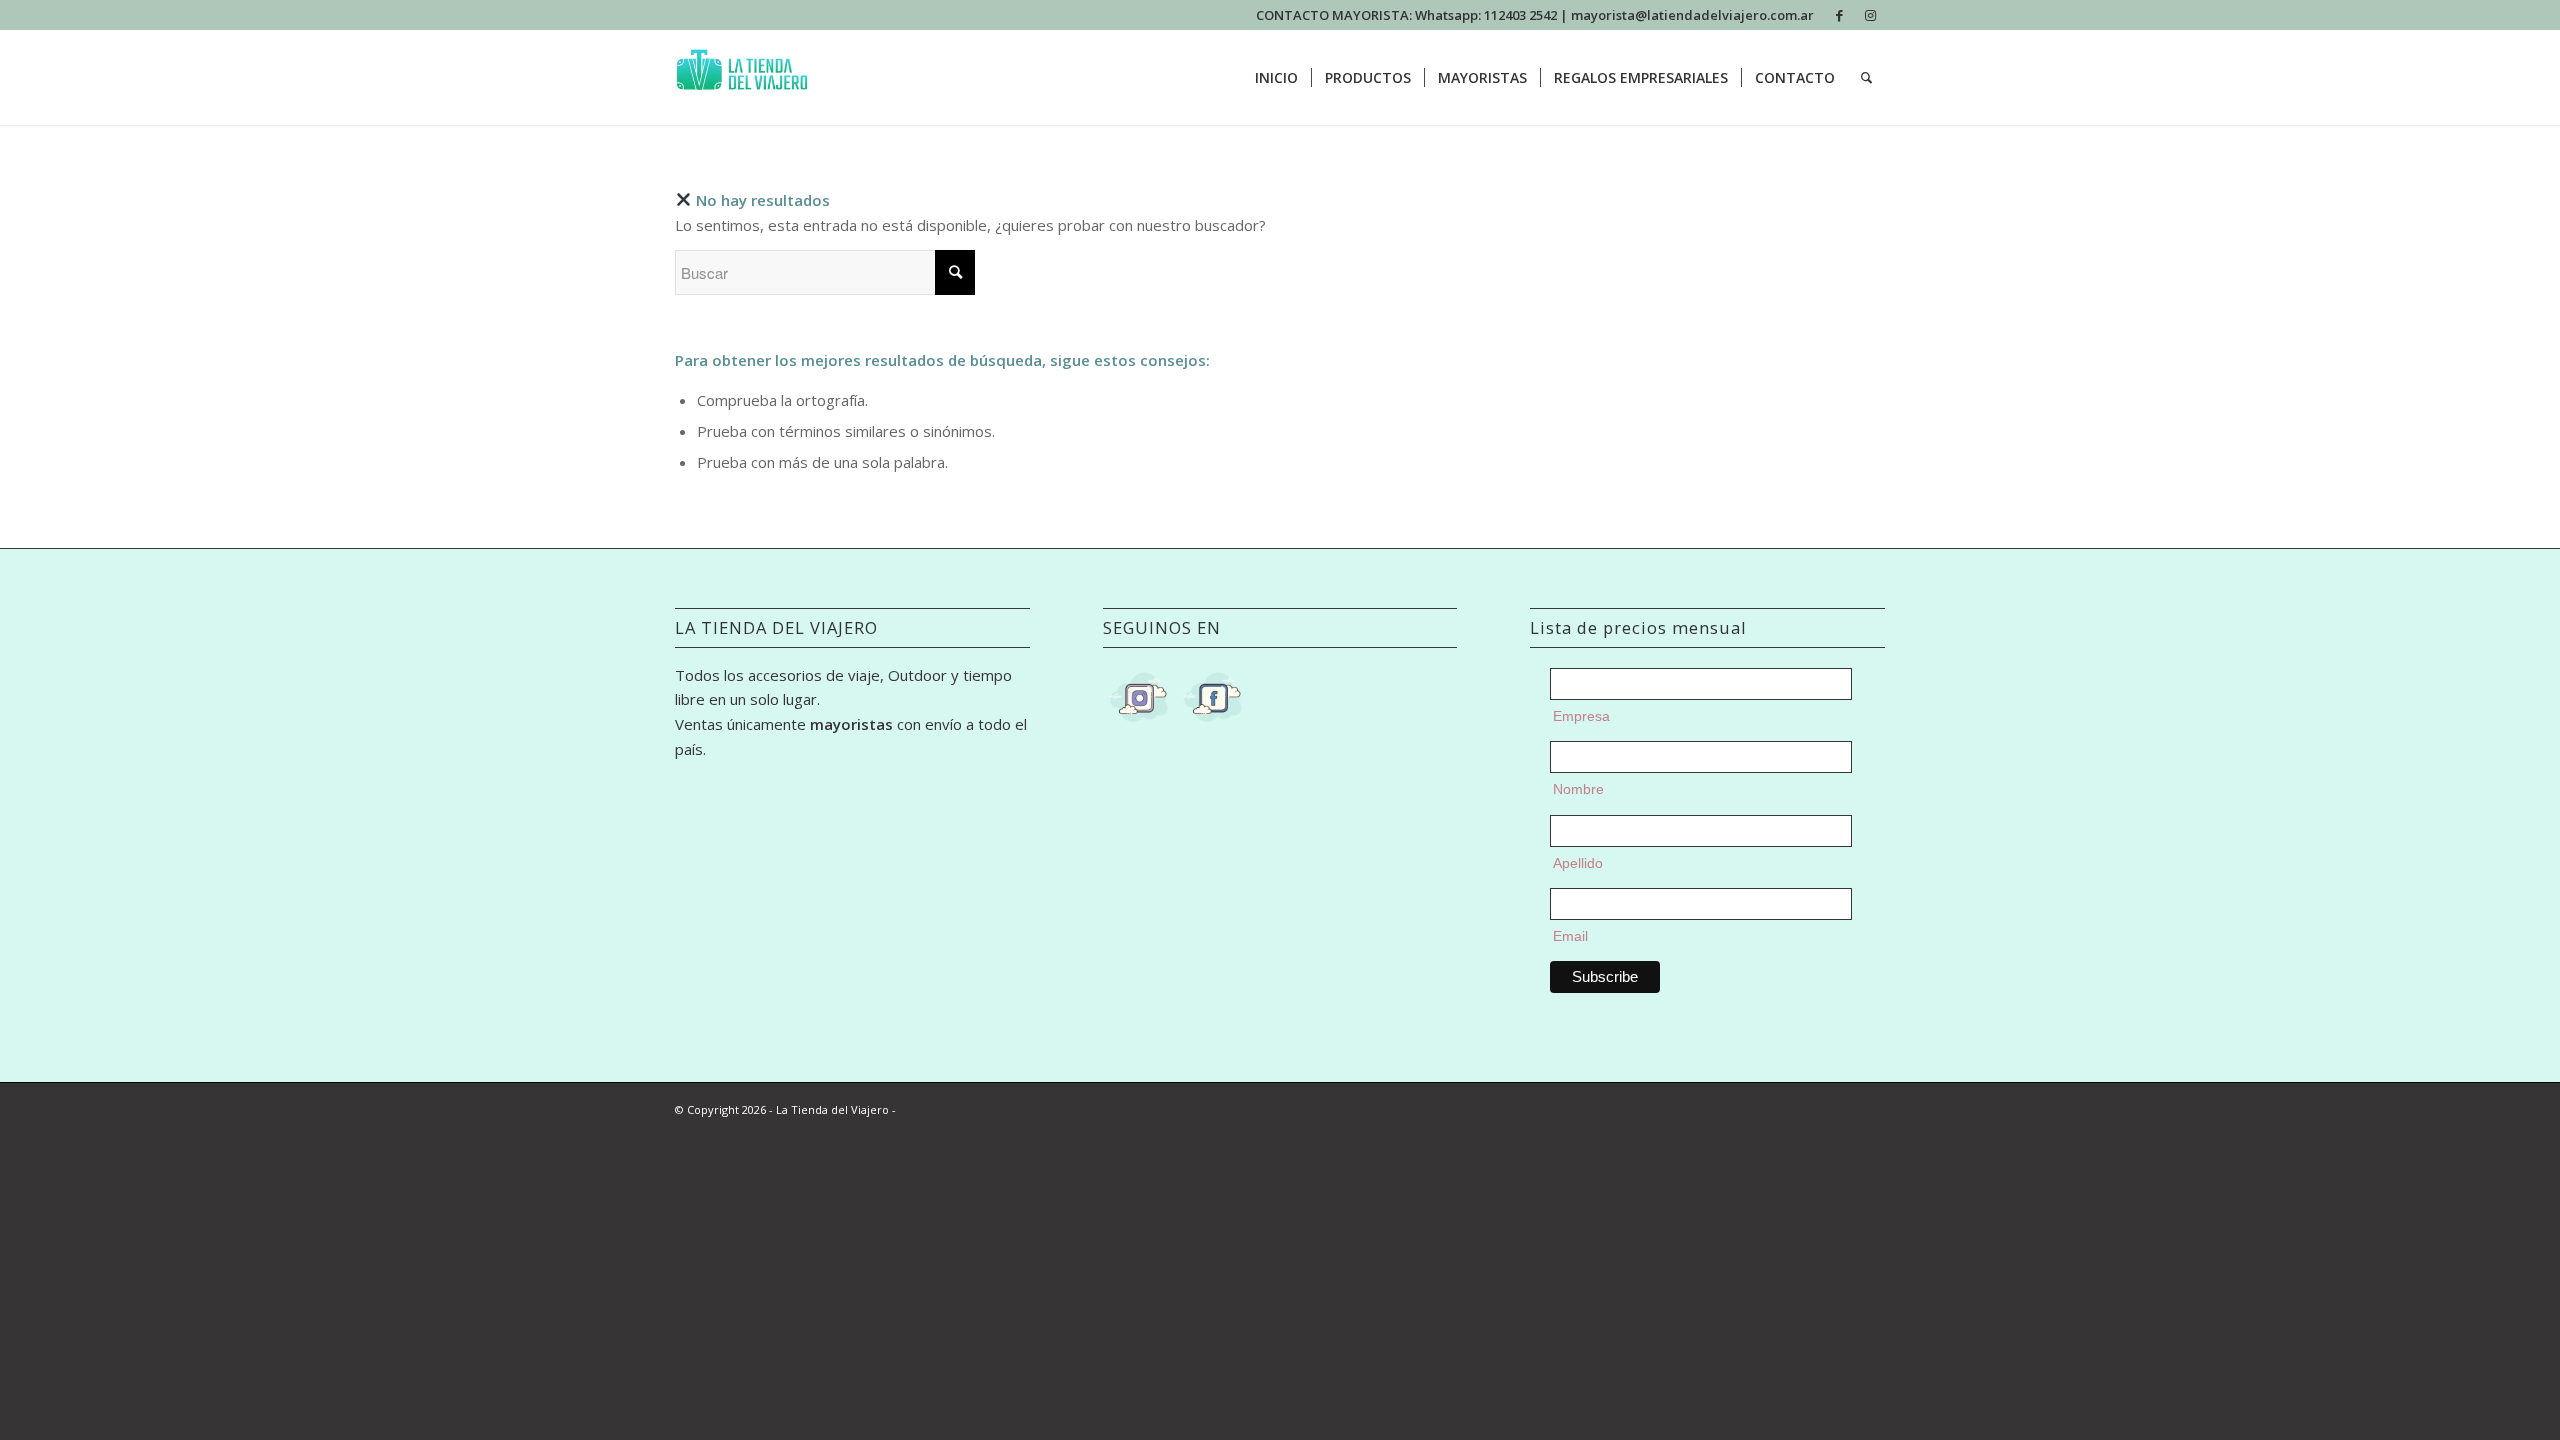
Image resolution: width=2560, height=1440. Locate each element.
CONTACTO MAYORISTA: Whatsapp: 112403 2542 (1408, 15)
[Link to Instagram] (1870, 15)
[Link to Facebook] (1839, 15)
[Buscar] (1866, 77)
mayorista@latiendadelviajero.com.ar (1692, 15)
